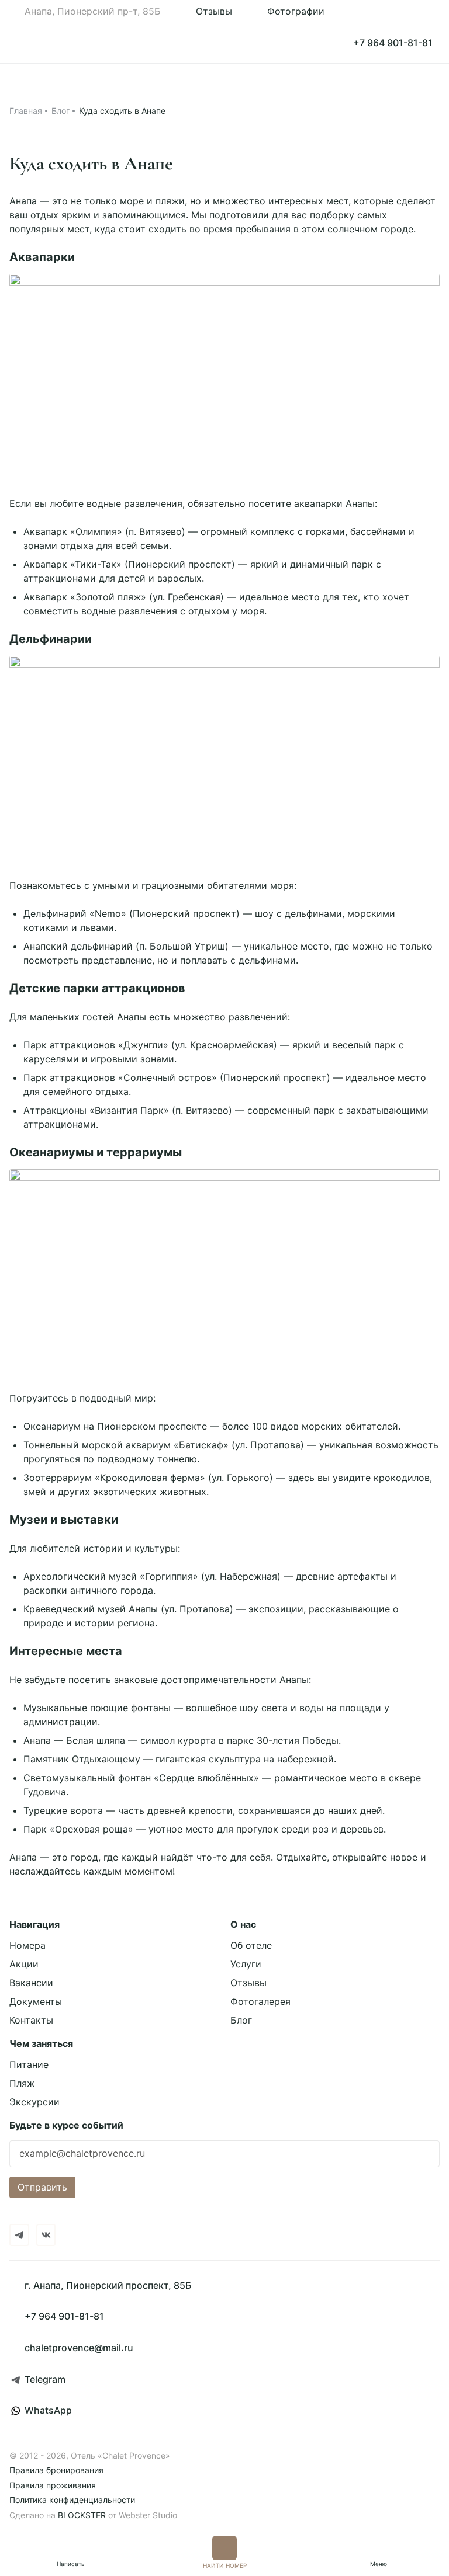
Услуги (246, 1964)
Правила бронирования (56, 2470)
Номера (27, 1945)
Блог (61, 111)
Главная (26, 111)
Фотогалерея (260, 2001)
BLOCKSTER (82, 2515)
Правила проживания (53, 2485)
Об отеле (251, 1945)
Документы (36, 2001)
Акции (24, 1964)
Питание (29, 2064)
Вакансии (31, 1983)
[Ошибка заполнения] (224, 2156)
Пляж (22, 2083)
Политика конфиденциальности (72, 2500)
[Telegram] (19, 2235)
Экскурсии (34, 2102)
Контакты (31, 2020)
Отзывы (248, 1983)
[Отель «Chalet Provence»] (51, 43)
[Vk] (46, 2235)
